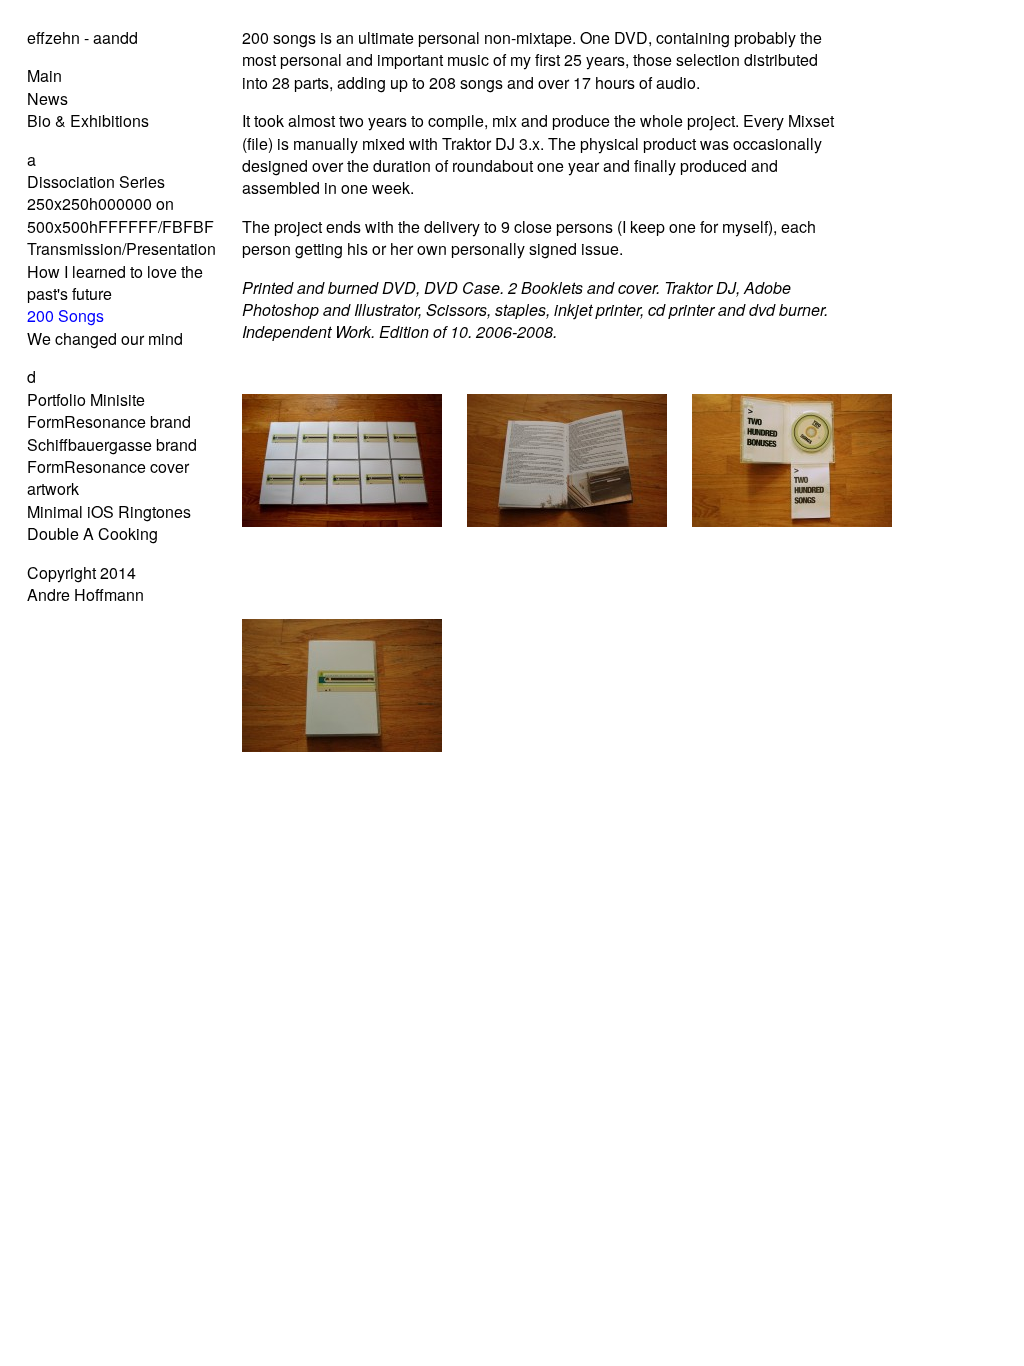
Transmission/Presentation (121, 248)
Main (44, 75)
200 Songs (65, 315)
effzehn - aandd (82, 37)
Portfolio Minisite (86, 399)
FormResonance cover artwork (108, 477)
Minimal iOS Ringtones (109, 511)
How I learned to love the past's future (115, 282)
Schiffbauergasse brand (112, 444)
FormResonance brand (109, 421)
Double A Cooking (92, 533)
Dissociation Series (96, 181)
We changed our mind (105, 338)
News (47, 98)
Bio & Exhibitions (88, 120)
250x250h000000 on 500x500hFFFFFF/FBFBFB (126, 214)
